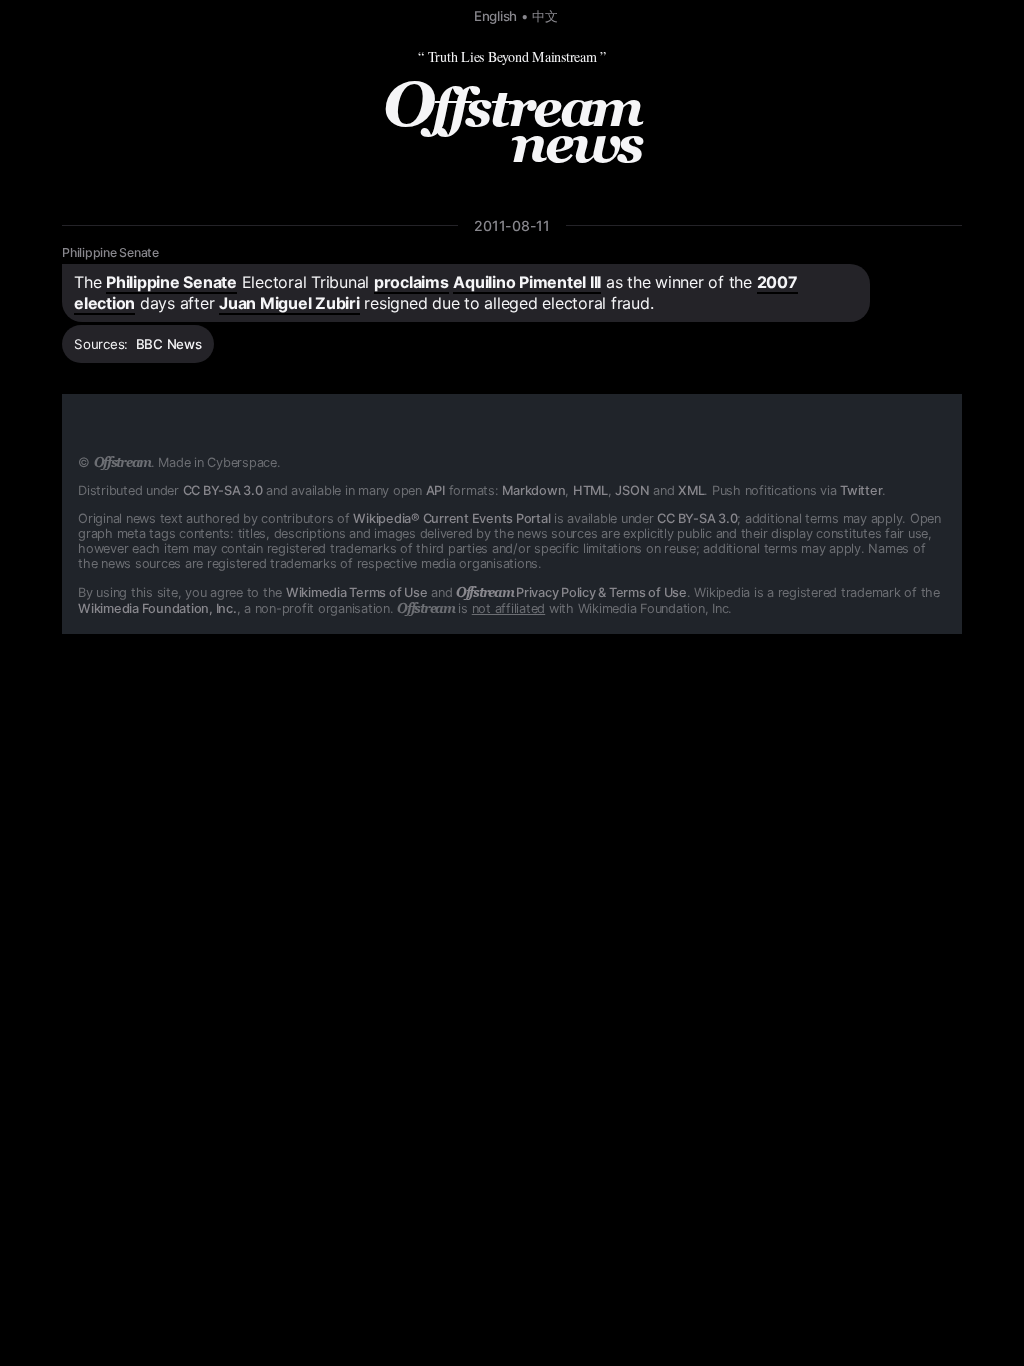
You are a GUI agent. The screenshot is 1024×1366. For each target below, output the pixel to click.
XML (691, 490)
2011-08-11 (512, 225)
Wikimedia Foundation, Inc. (157, 608)
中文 (545, 16)
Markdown (533, 490)
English (495, 16)
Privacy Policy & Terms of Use (571, 592)
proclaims (411, 282)
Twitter (861, 490)
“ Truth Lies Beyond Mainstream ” (512, 56)
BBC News (169, 344)
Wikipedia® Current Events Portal (451, 518)
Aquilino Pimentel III (527, 282)
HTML (590, 490)
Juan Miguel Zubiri (289, 303)
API (435, 490)
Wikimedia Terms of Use (357, 592)
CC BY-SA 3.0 (223, 490)
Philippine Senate (110, 252)
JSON (632, 490)
